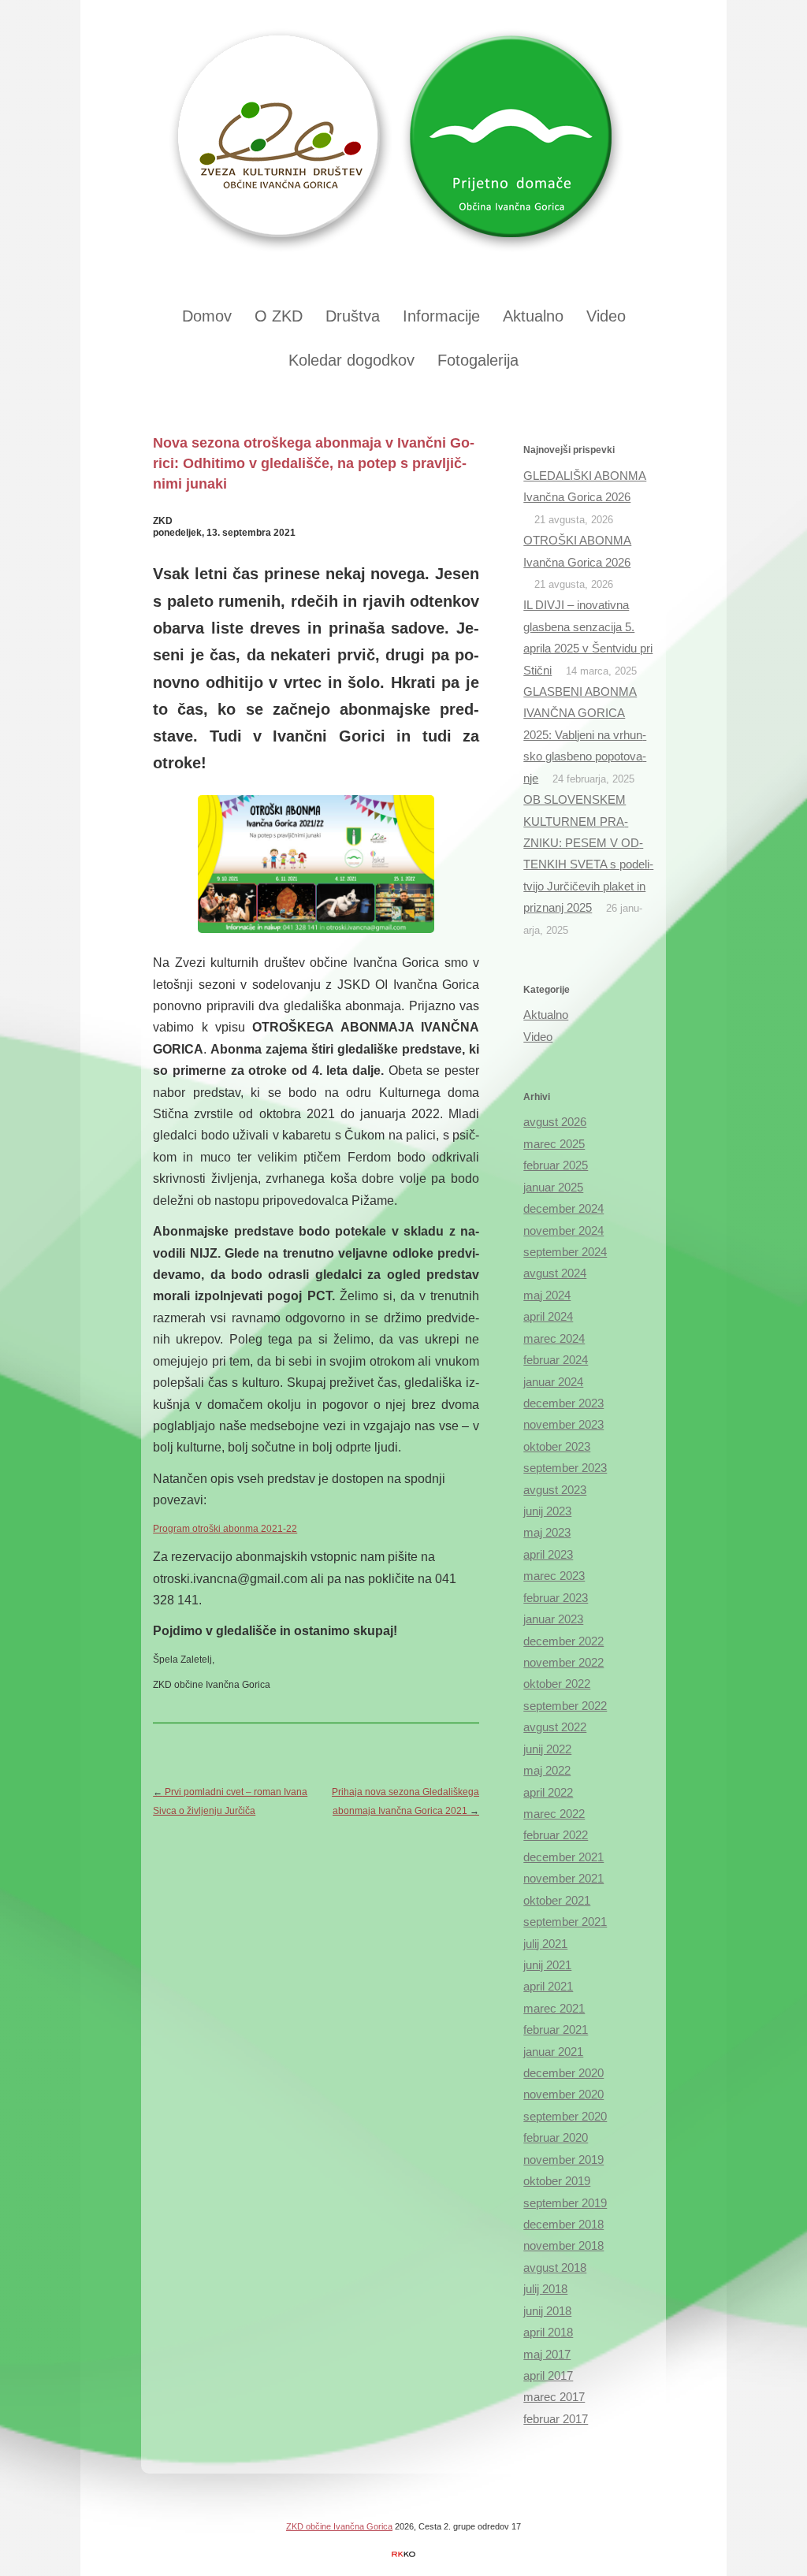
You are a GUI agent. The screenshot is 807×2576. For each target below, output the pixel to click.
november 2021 (563, 1879)
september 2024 (565, 1252)
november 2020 (563, 2095)
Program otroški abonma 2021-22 (225, 1529)
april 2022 (548, 1793)
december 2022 (563, 1641)
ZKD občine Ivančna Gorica (339, 2526)
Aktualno (533, 316)
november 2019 (563, 2160)
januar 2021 (553, 2052)
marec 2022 (554, 1814)
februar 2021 (556, 2030)
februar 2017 (556, 2419)
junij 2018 (547, 2311)
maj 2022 (547, 1771)
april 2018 (548, 2333)
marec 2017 (554, 2397)
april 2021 (548, 1987)
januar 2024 (553, 1382)
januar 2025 (553, 1188)
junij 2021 (547, 1965)
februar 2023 (556, 1598)
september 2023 (565, 1468)
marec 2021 (554, 2009)
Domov (207, 316)
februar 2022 (556, 1835)
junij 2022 (547, 1749)
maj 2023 (547, 1533)
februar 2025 (556, 1165)
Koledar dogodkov (351, 360)
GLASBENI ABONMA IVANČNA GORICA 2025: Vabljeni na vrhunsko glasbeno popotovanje (585, 735)
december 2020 (563, 2073)
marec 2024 (554, 1339)
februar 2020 (556, 2138)
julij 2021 (545, 1944)
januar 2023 (553, 1619)
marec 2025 (554, 1144)
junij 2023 (547, 1511)
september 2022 (565, 1706)
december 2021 (563, 1857)
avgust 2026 (555, 1122)
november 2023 (563, 1425)
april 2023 (548, 1555)
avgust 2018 (555, 2268)
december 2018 (563, 2225)
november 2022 (563, 1663)
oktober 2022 (557, 1684)
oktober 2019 (557, 2181)
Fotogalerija (478, 360)
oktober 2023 (557, 1447)
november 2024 (563, 1231)
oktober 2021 (557, 1901)
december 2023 (563, 1403)
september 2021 (565, 1922)
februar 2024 (556, 1360)
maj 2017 (547, 2355)
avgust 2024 (555, 1273)
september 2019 (565, 2203)
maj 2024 (547, 1295)
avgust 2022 (555, 1727)
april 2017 (548, 2376)
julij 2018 (545, 2289)
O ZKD (279, 316)
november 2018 (563, 2246)
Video (606, 316)
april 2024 (548, 1317)
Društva (353, 316)
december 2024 (563, 1209)
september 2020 (565, 2117)
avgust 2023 (555, 1490)
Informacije (441, 316)
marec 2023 (554, 1576)
